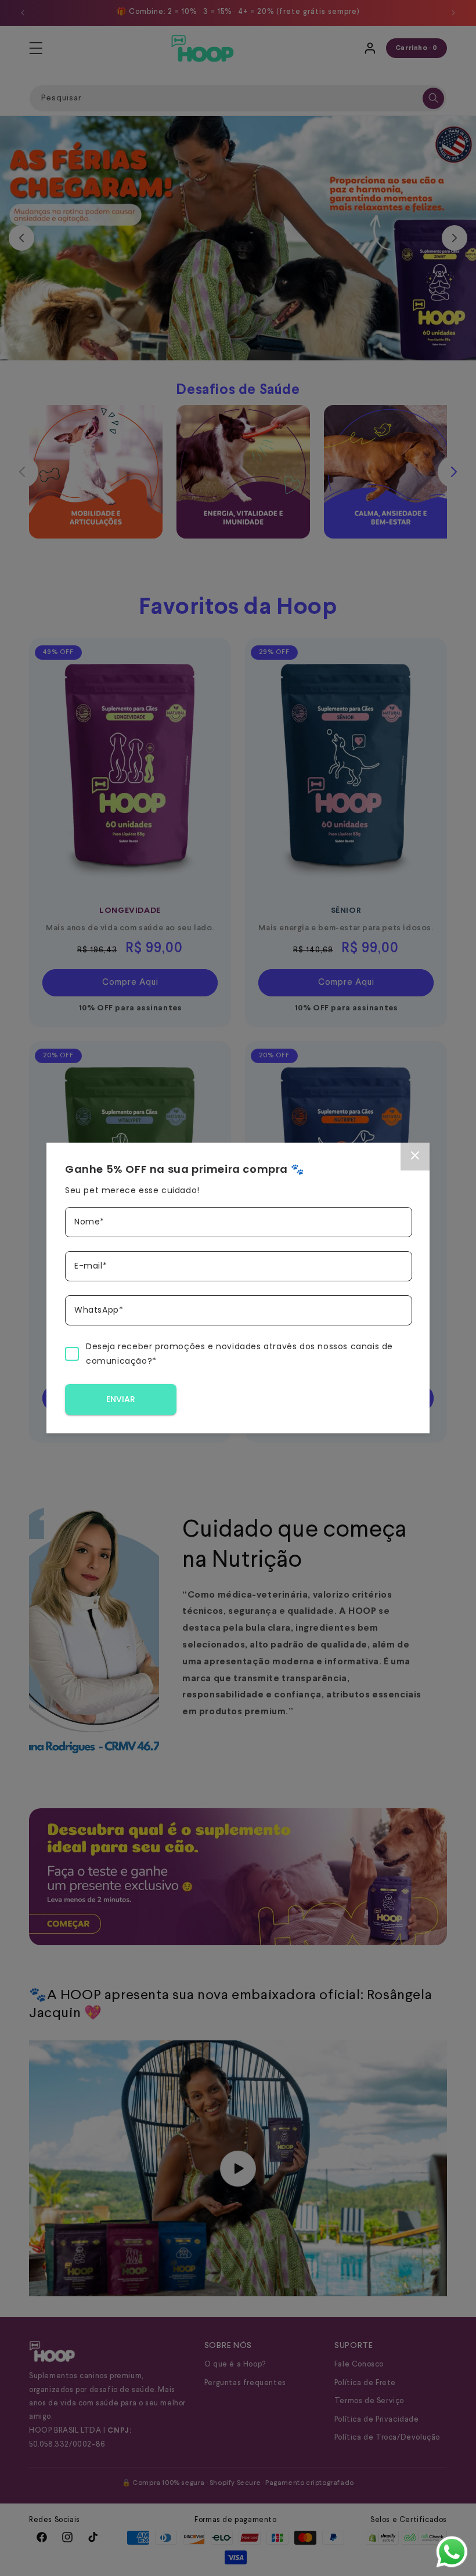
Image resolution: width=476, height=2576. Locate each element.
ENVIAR (121, 1399)
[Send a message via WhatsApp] (452, 2552)
